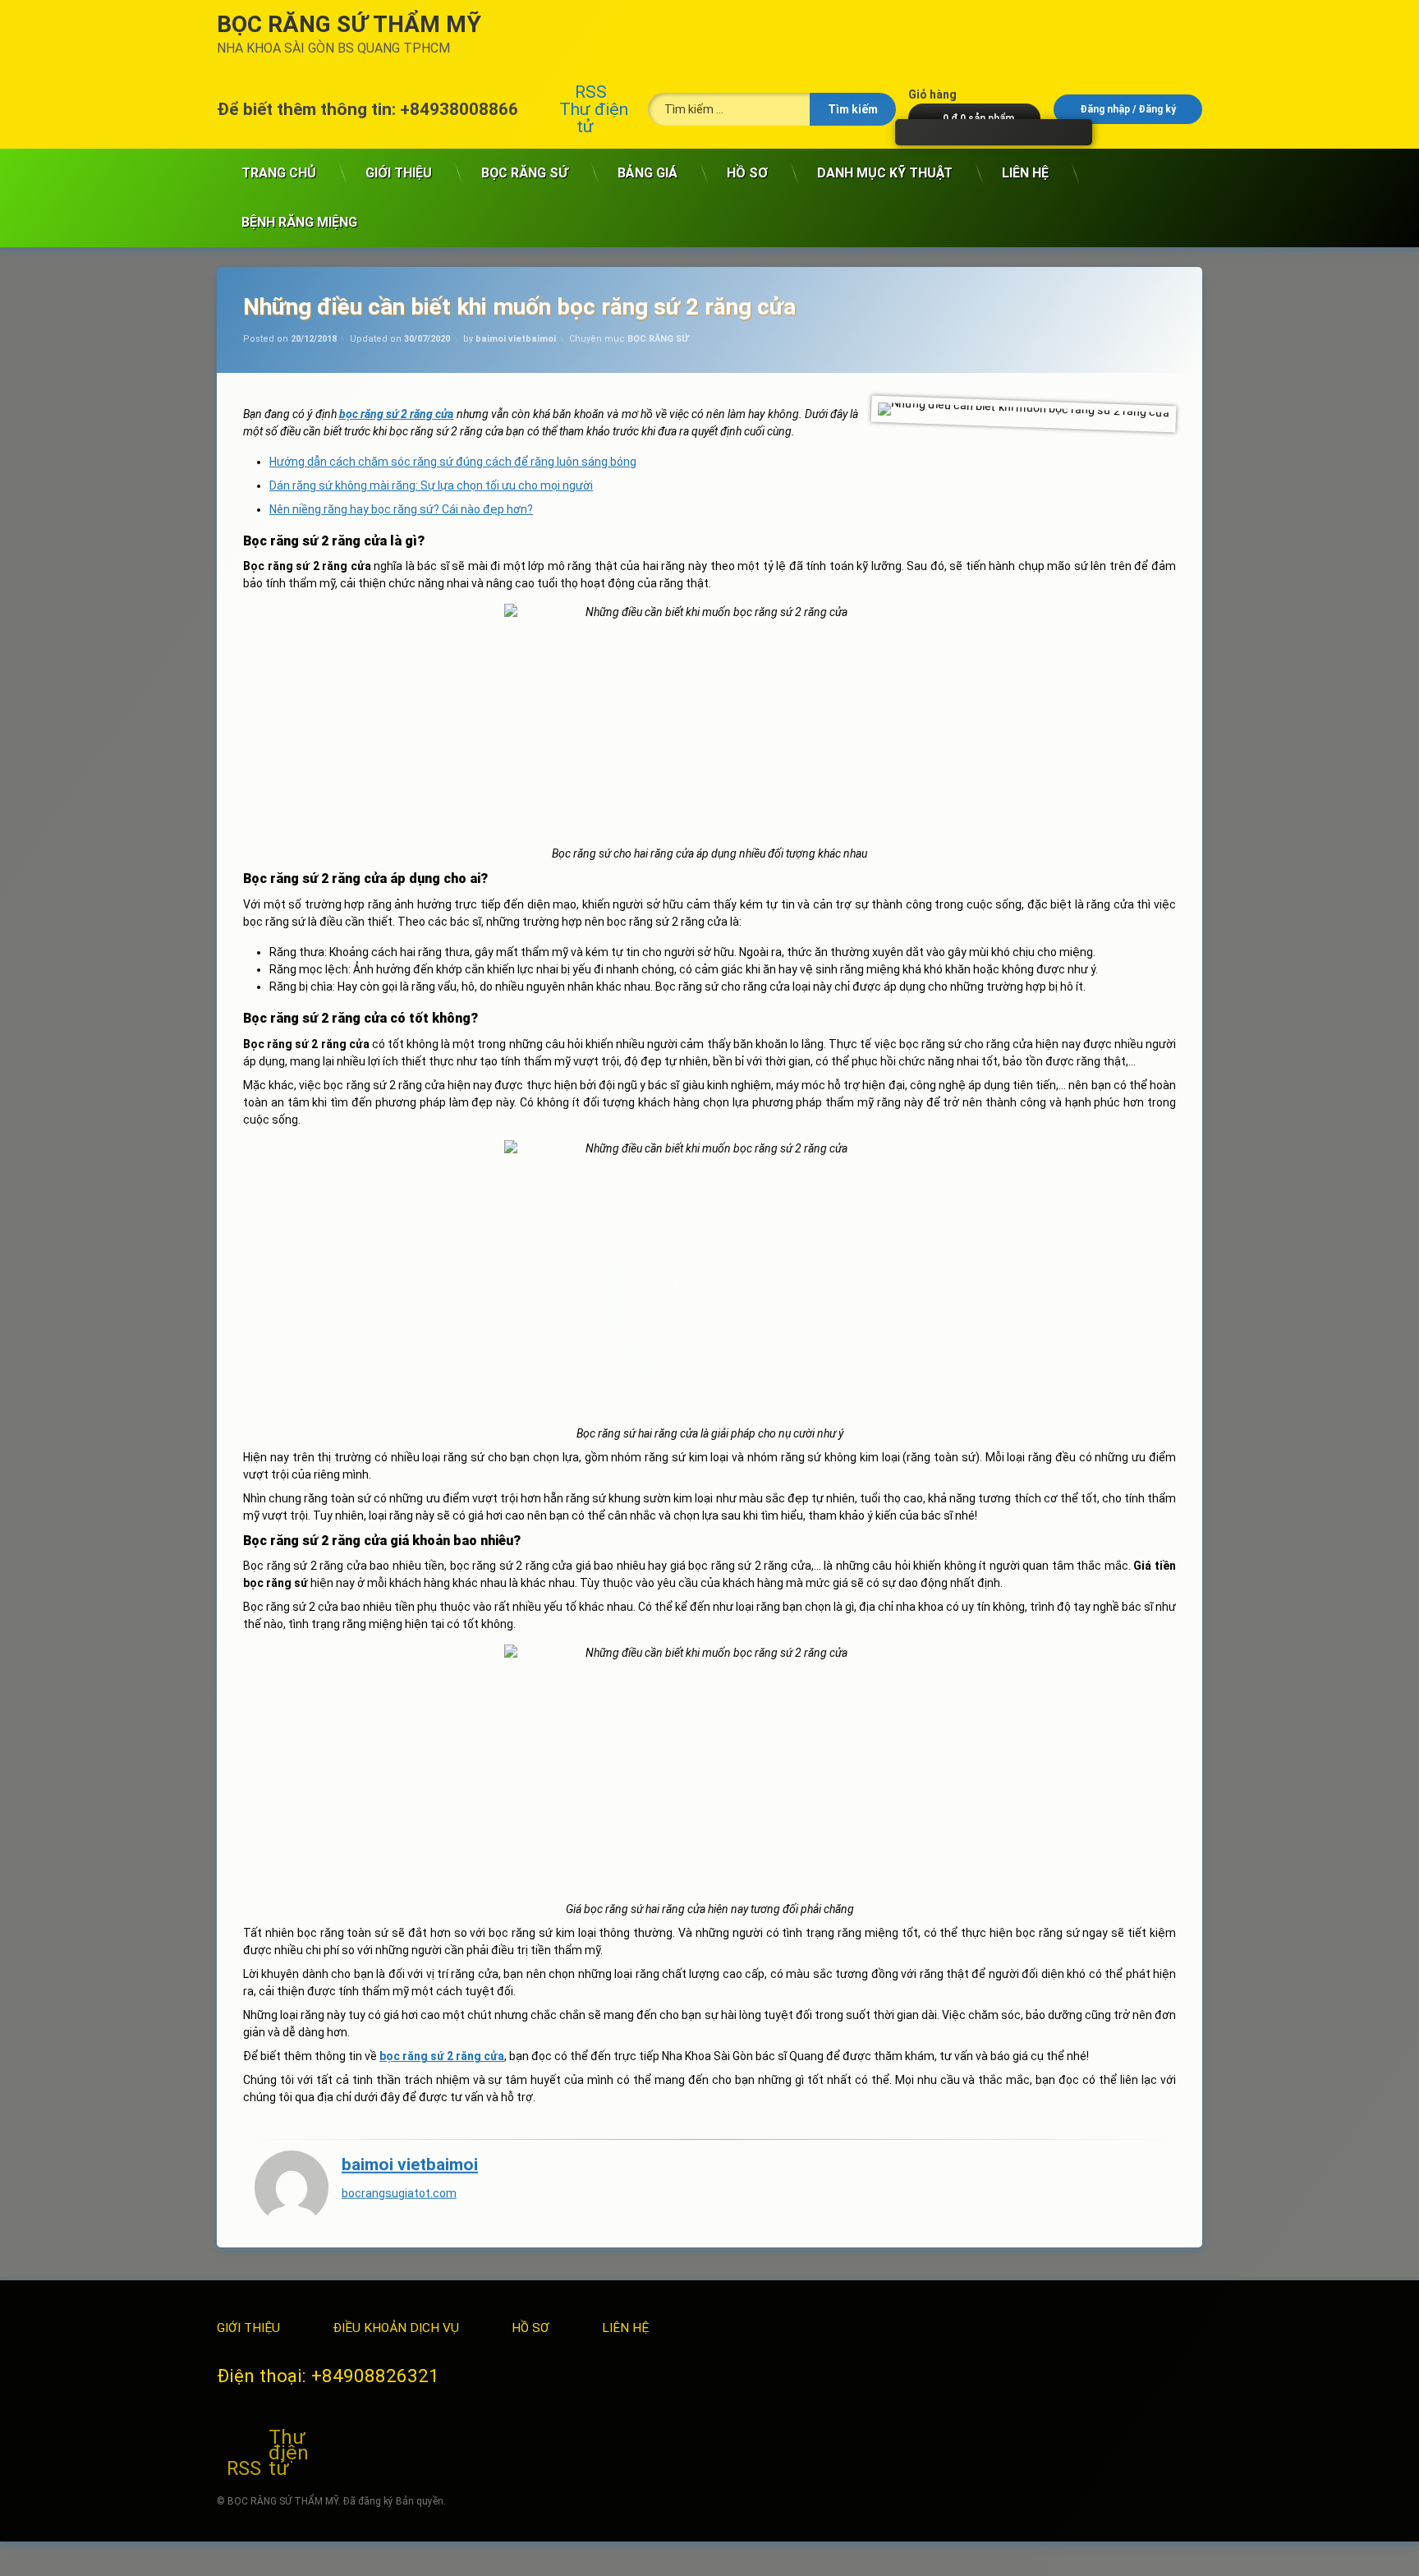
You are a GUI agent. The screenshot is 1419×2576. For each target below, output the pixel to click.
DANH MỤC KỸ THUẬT (885, 173)
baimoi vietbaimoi (516, 339)
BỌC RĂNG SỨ (525, 173)
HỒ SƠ (747, 173)
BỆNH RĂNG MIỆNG (299, 222)
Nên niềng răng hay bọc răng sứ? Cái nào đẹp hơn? (401, 509)
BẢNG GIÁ (648, 173)
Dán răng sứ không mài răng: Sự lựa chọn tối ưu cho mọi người (431, 485)
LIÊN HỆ (1025, 173)
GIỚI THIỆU (399, 173)
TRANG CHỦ (279, 173)
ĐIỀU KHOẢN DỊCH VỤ (396, 2328)
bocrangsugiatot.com (399, 2192)
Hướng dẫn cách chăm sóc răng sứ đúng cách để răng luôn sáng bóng (453, 462)
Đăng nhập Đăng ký (1128, 109)
